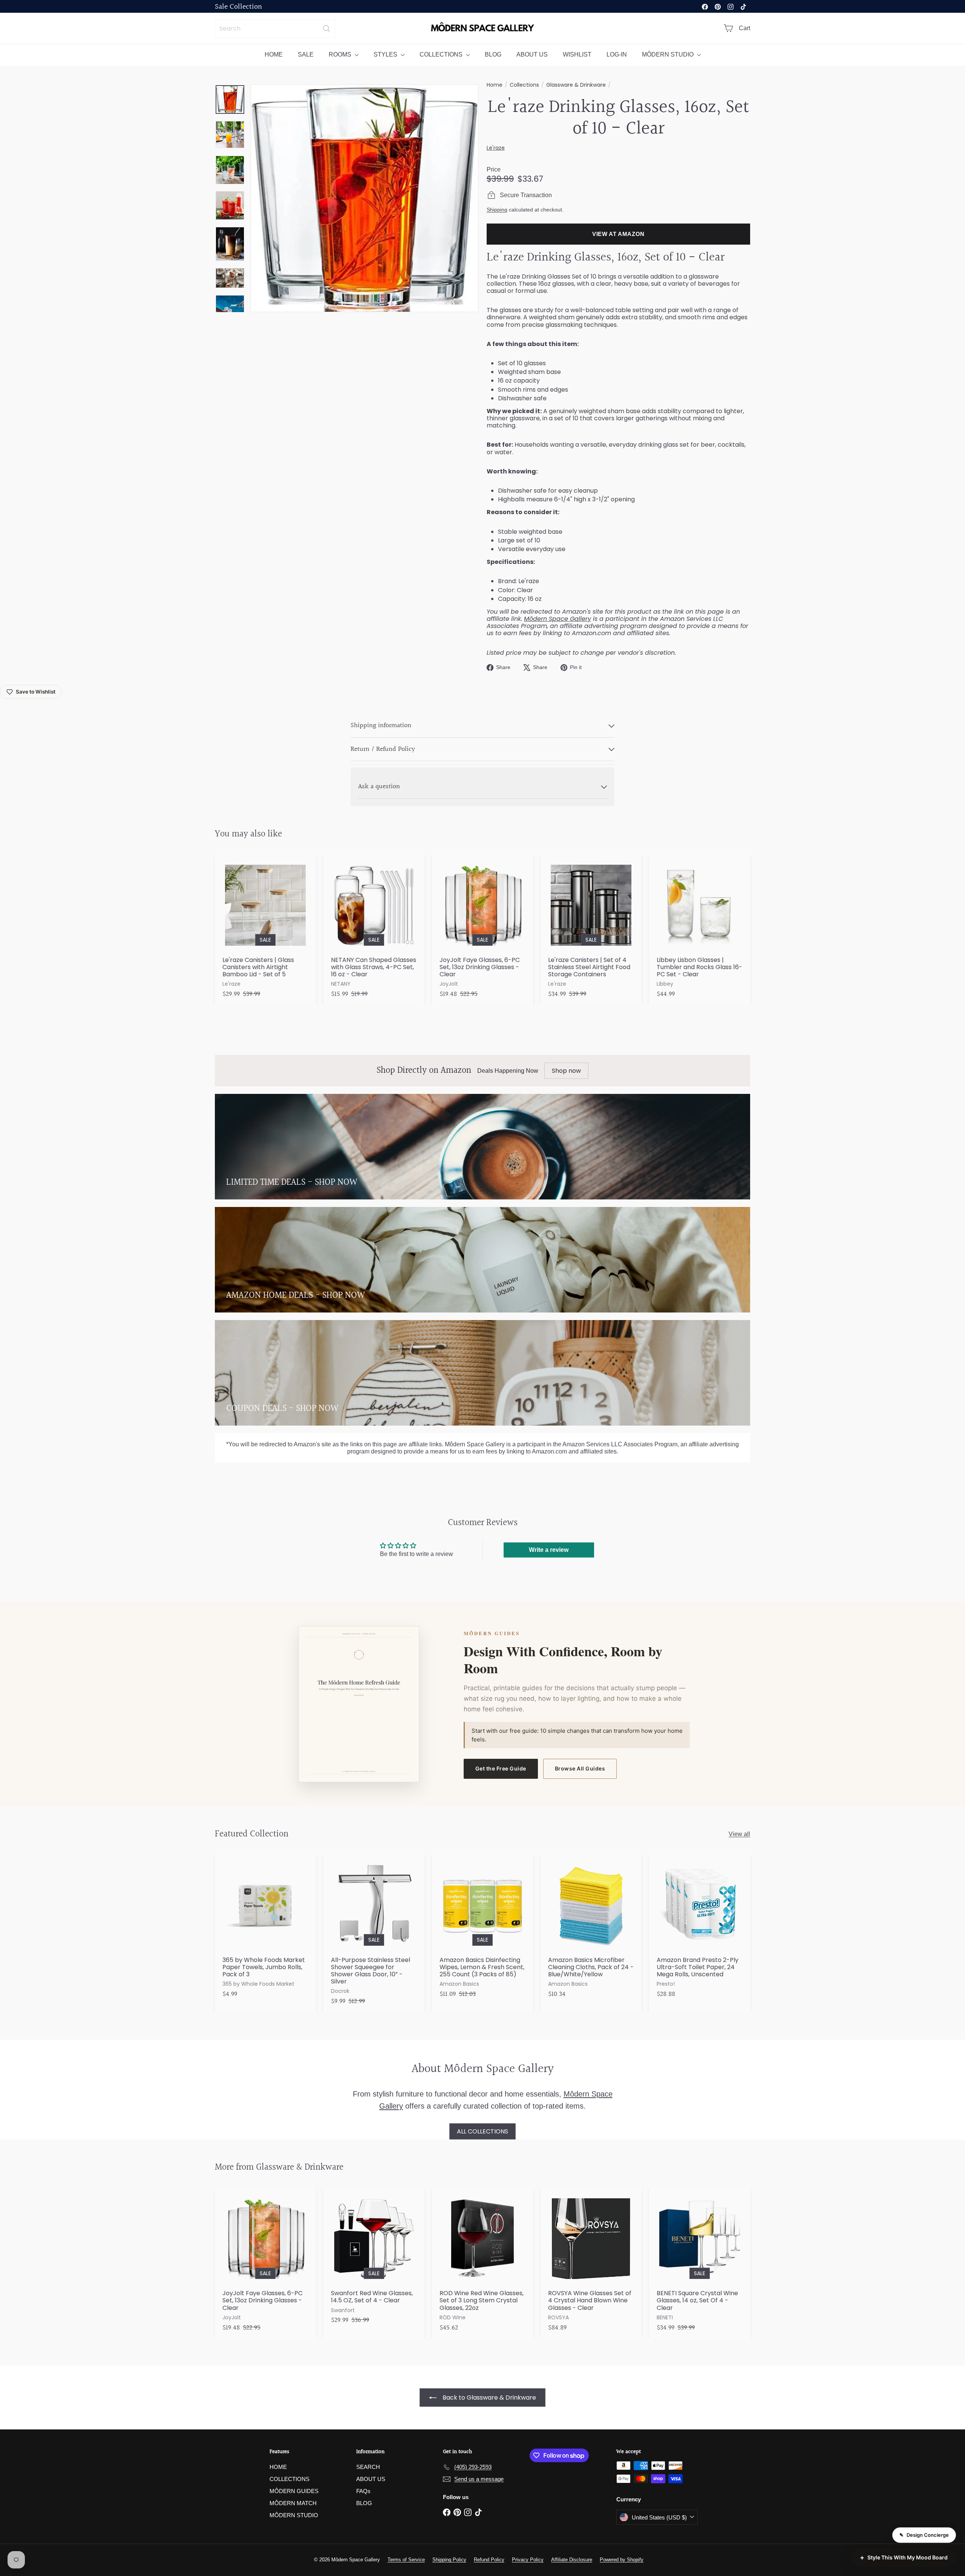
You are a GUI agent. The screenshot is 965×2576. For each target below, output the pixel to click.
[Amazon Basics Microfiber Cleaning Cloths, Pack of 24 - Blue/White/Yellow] (591, 1930)
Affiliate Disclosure (572, 2560)
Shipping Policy (449, 2560)
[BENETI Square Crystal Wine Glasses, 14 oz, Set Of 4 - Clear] (700, 2264)
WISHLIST (577, 54)
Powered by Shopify (622, 2560)
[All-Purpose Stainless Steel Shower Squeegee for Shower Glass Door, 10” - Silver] (374, 1934)
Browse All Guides (580, 1768)
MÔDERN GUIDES (294, 2491)
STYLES (386, 54)
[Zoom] (365, 198)
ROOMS (341, 54)
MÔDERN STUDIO (669, 54)
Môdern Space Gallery (558, 619)
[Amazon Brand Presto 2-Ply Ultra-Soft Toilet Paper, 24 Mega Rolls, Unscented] (700, 1930)
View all (739, 1834)
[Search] (326, 28)
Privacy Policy (528, 2560)
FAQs (363, 2491)
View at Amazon (618, 234)
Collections (524, 85)
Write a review (549, 1550)
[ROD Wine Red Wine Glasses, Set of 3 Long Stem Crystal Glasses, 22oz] (482, 2264)
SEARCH (368, 2467)
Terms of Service (406, 2560)
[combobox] (275, 28)
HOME (274, 54)
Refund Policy (489, 2560)
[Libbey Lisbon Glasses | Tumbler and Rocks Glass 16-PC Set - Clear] (700, 930)
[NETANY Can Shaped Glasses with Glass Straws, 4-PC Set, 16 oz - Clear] (374, 930)
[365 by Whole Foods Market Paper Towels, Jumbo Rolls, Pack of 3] (265, 1930)
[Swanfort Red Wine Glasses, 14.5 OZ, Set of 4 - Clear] (374, 2260)
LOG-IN (617, 54)
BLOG (493, 54)
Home (495, 85)
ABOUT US (532, 54)
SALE (306, 54)
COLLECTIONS (442, 54)
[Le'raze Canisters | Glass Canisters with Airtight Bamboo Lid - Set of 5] (265, 930)
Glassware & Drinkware (576, 85)
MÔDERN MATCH (293, 2503)
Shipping (497, 210)
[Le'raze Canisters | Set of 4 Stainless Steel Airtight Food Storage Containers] (591, 930)
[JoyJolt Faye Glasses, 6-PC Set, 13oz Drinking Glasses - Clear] (482, 930)
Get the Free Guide (501, 1768)
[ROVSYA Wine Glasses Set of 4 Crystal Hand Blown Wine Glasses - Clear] (591, 2264)
